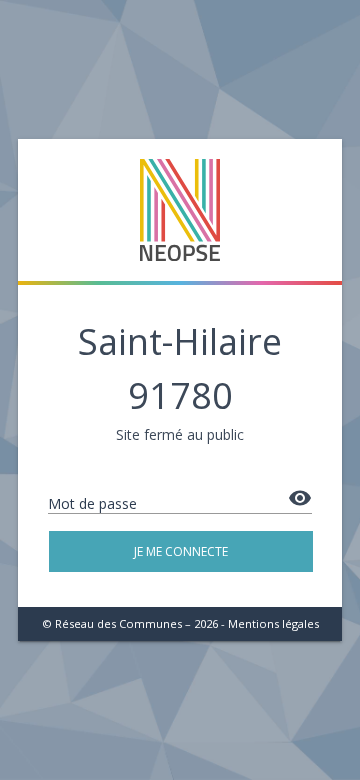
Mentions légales (273, 623)
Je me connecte (181, 551)
